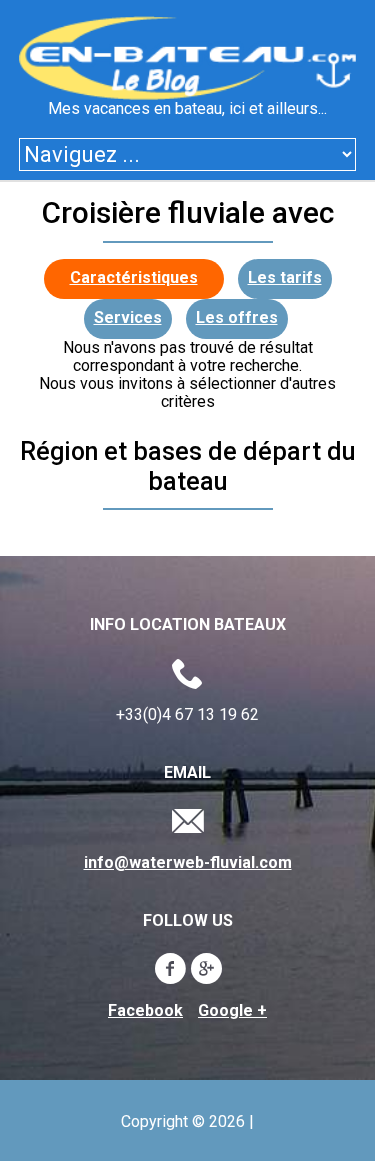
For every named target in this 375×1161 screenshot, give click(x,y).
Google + (232, 1011)
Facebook (145, 1011)
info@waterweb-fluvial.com (188, 863)
